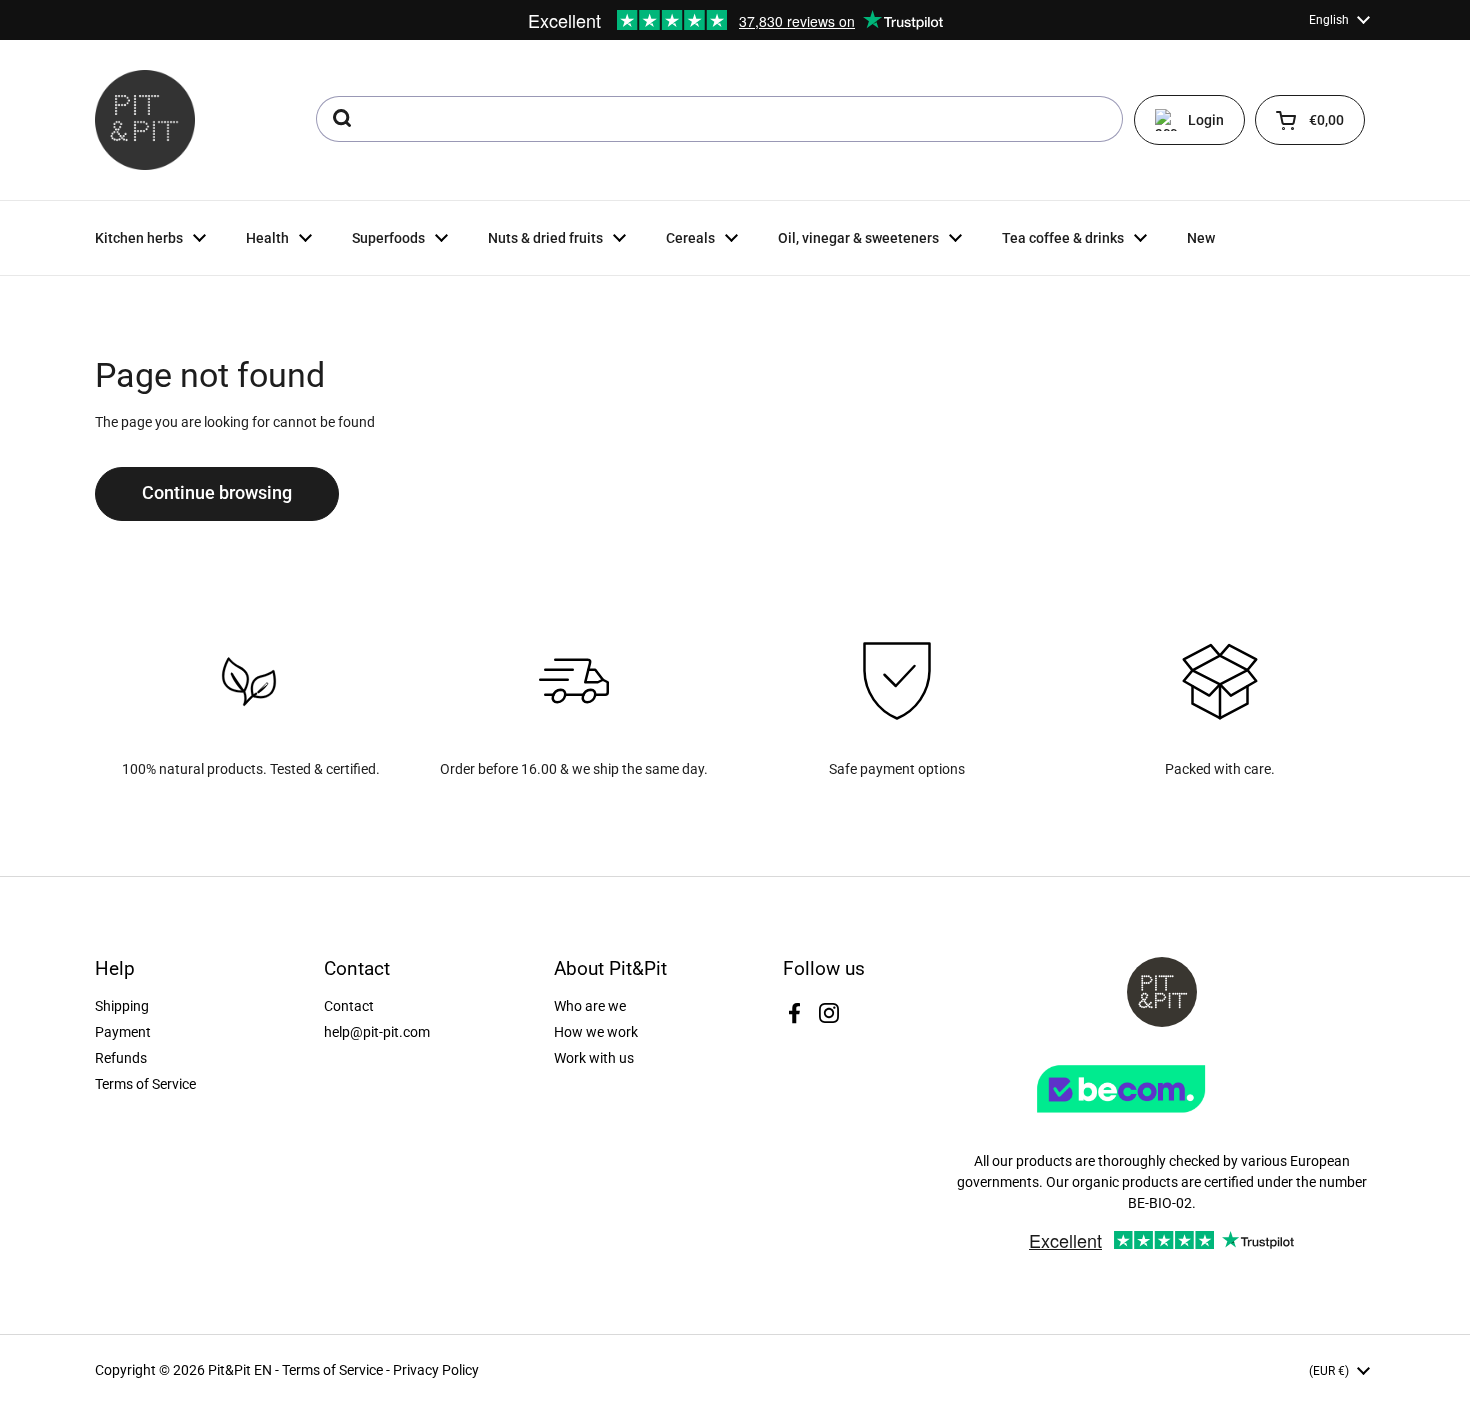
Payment (123, 1032)
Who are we (590, 1006)
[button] (1310, 120)
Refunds (121, 1058)
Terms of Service (145, 1084)
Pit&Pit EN (240, 1370)
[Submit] (340, 119)
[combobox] (719, 119)
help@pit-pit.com (377, 1032)
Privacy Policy (436, 1370)
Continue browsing (217, 493)
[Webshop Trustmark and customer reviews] (1162, 1120)
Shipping (122, 1006)
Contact (349, 1006)
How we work (596, 1032)
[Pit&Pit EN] (145, 120)
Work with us (594, 1058)
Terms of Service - (337, 1370)
